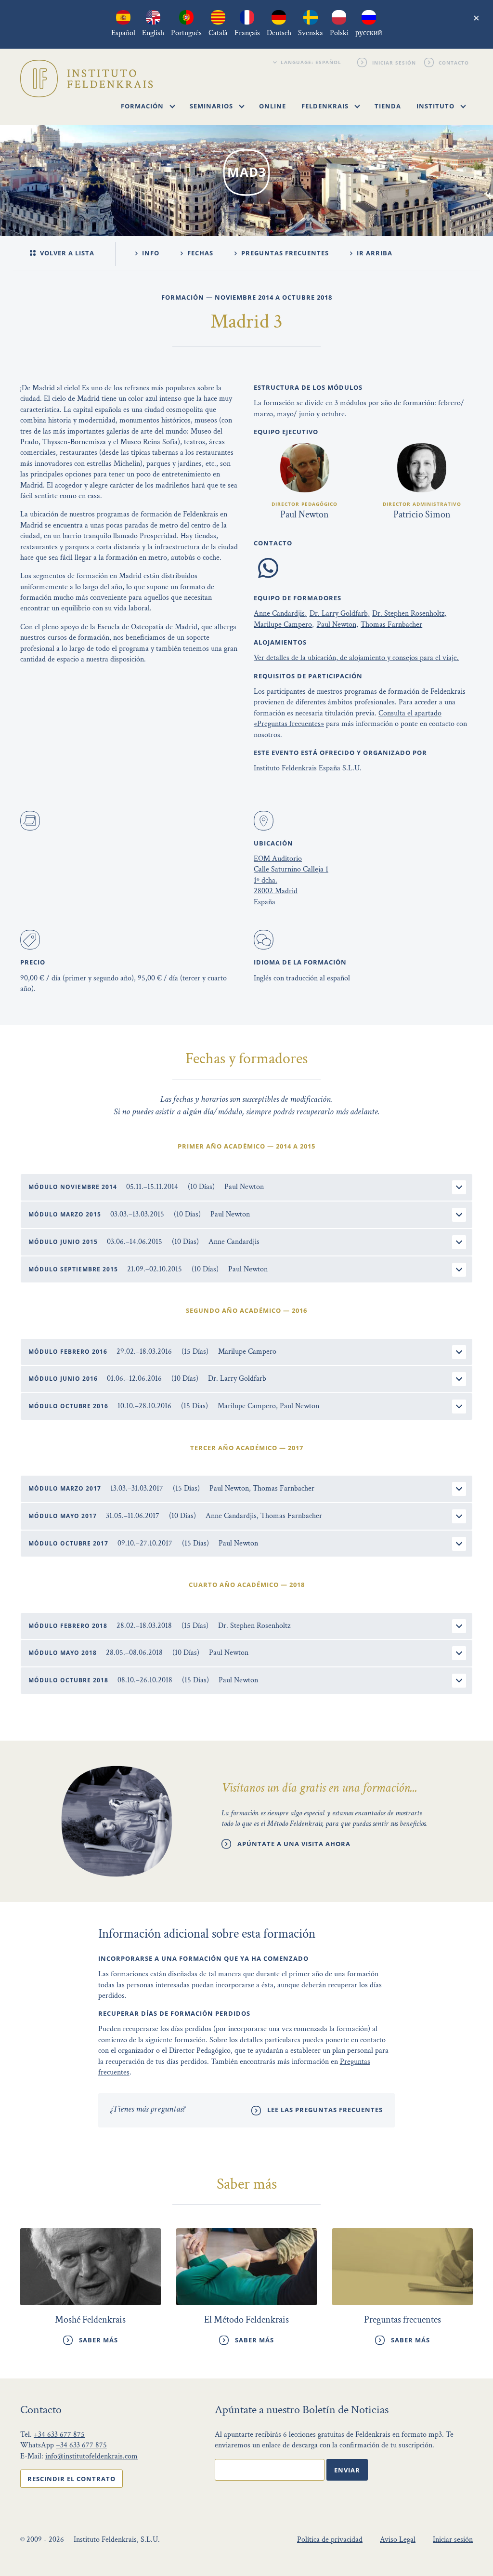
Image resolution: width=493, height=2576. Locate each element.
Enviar (347, 2470)
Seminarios (212, 106)
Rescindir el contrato (71, 2479)
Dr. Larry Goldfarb (339, 614)
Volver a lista (66, 253)
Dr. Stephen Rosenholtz (408, 614)
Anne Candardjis (279, 614)
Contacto (454, 62)
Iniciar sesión (394, 62)
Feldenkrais (326, 106)
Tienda (388, 106)
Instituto (436, 106)
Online (272, 106)
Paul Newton (337, 625)
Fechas (199, 253)
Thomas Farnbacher (391, 625)
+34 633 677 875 (59, 2435)
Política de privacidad (330, 2540)
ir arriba (374, 253)
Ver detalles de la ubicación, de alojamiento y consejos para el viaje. (356, 658)
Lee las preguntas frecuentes (325, 2110)
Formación (143, 106)
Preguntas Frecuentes (284, 253)
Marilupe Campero (283, 625)
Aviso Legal (398, 2540)
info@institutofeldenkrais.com (91, 2456)
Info (150, 253)
